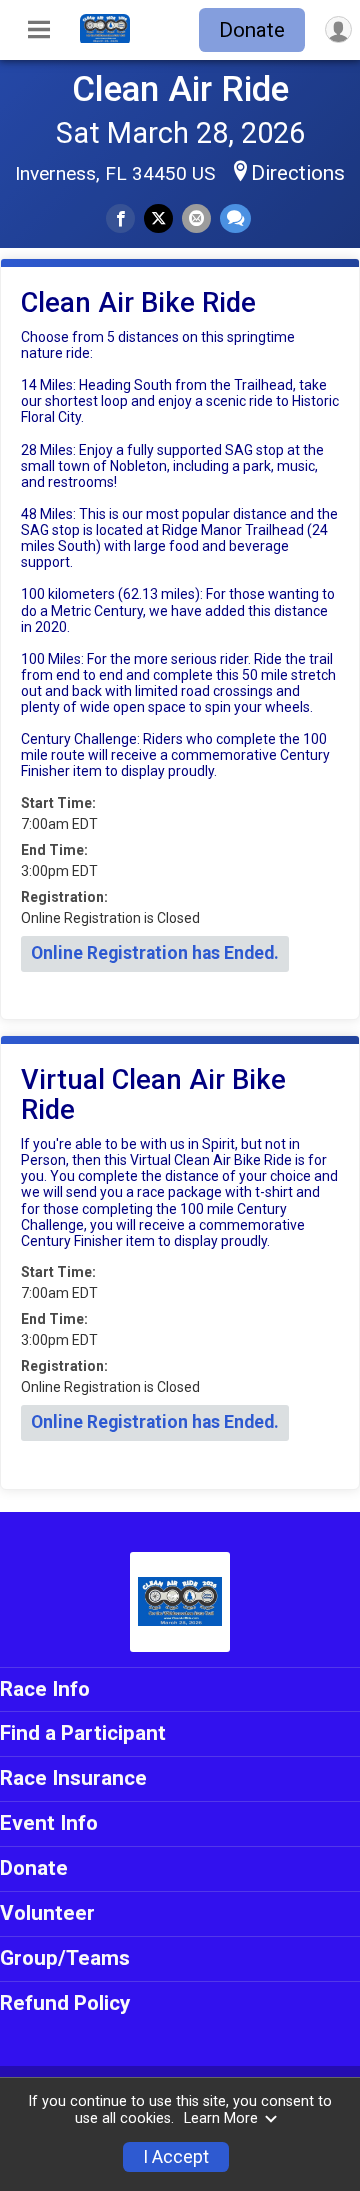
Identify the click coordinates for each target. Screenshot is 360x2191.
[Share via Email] (196, 218)
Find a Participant (83, 1733)
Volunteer (47, 1913)
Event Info (49, 1823)
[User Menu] (338, 29)
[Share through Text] (235, 218)
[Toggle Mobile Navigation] (39, 30)
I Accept (176, 2157)
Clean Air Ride (180, 89)
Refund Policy (65, 2003)
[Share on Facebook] (120, 218)
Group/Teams (65, 1958)
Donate (252, 30)
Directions (298, 173)
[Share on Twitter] (158, 218)
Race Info (45, 1689)
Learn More (221, 2118)
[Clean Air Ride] (105, 38)
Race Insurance (73, 1778)
